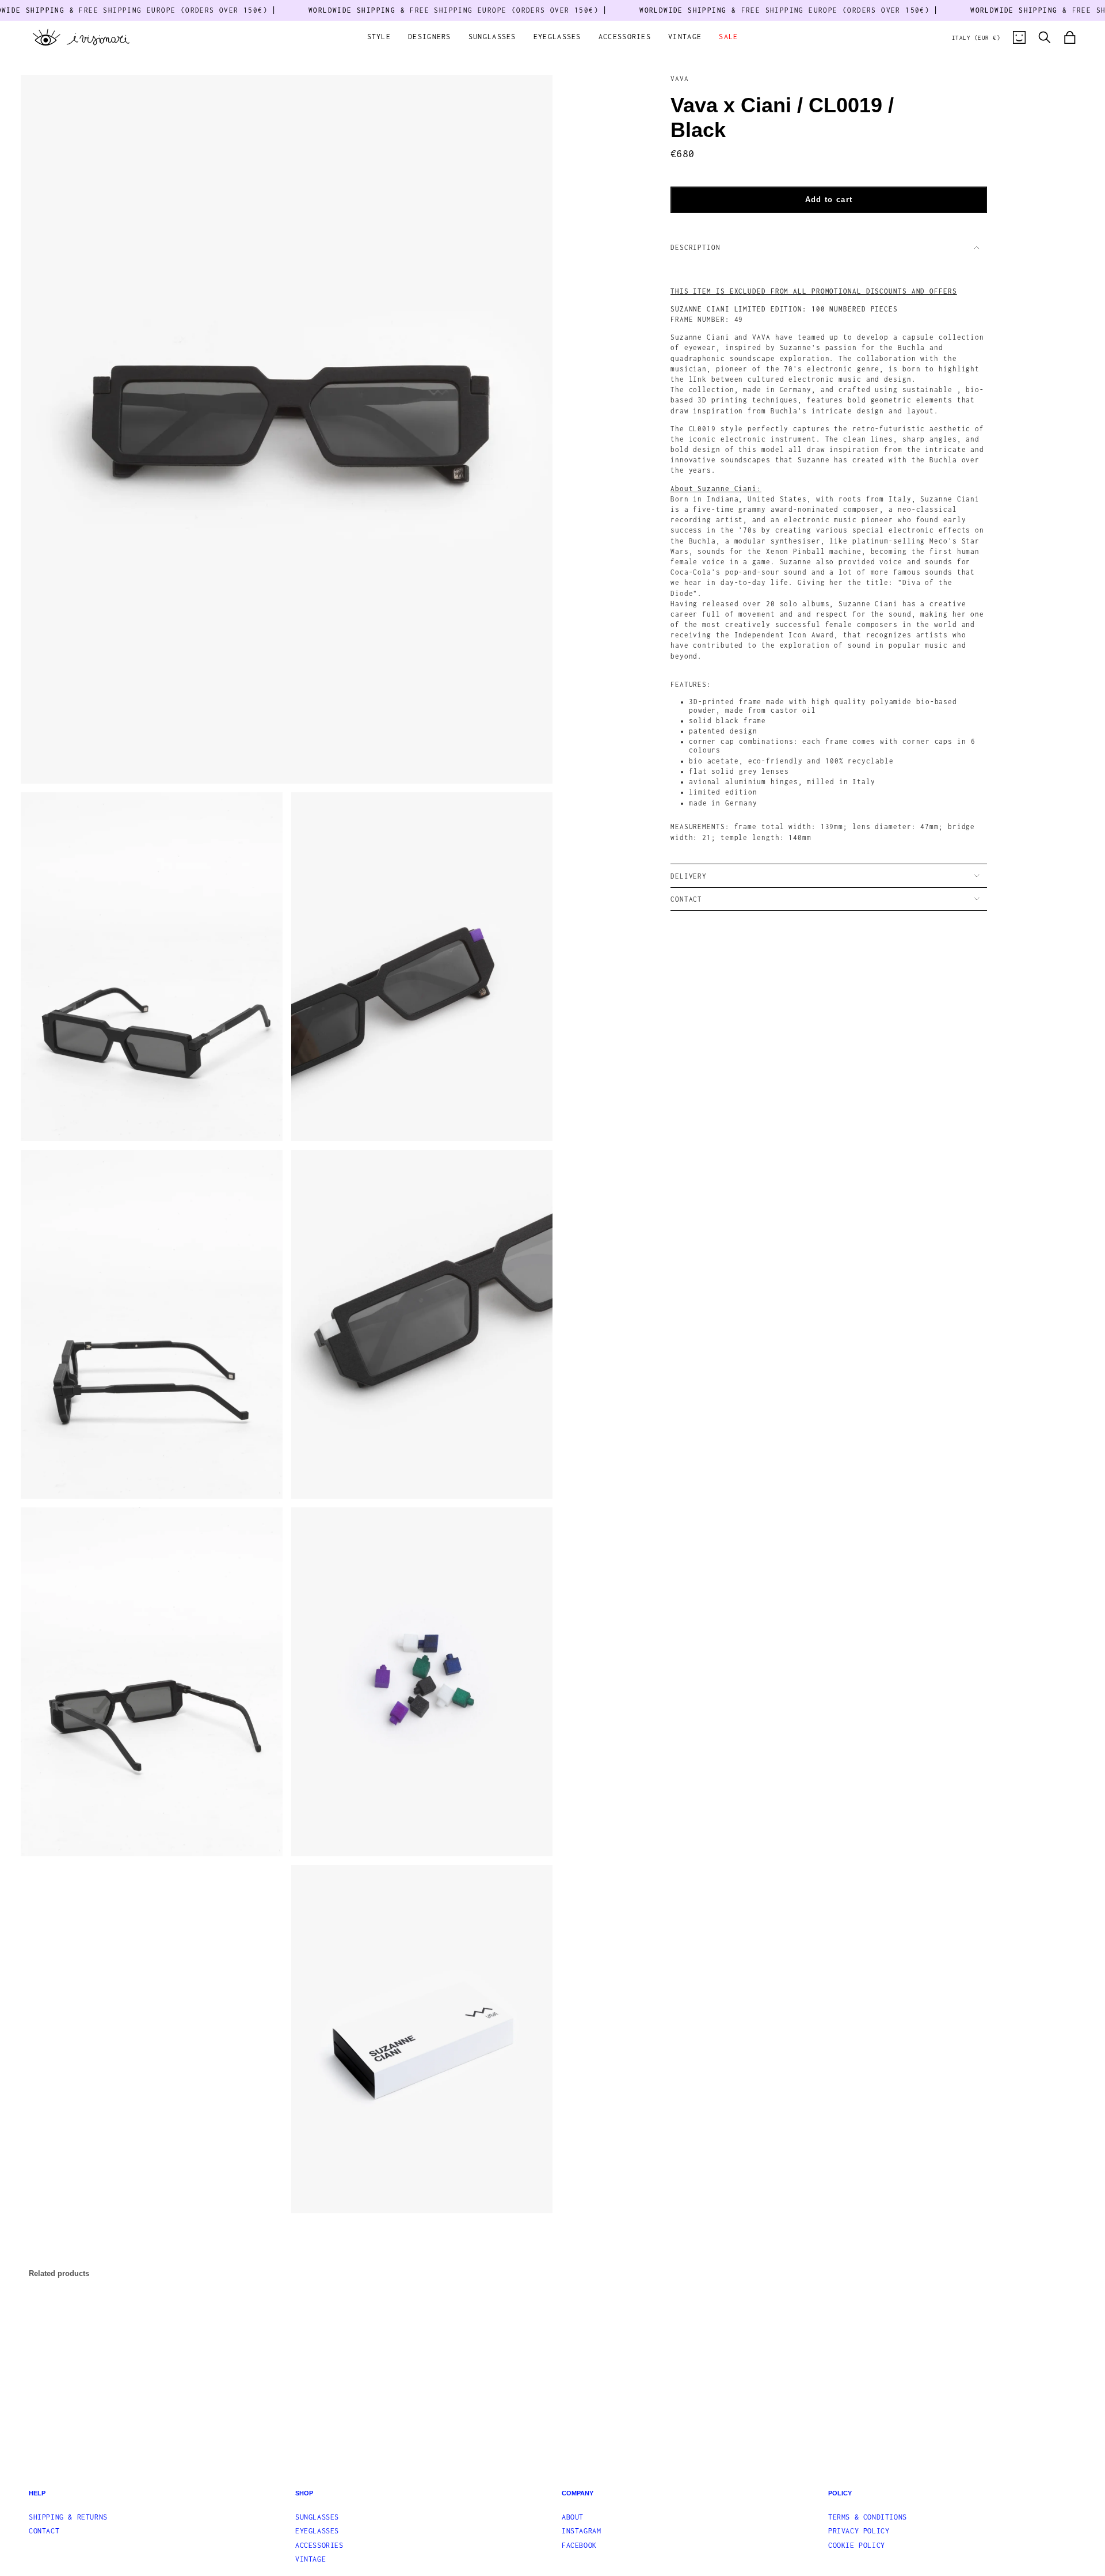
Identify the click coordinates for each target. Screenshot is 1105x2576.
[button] (379, 38)
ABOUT (573, 2517)
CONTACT (686, 899)
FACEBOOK (579, 2545)
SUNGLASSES (317, 2517)
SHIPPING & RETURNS (68, 2517)
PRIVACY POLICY (859, 2531)
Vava (680, 79)
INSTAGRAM (581, 2531)
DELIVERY (689, 876)
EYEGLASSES (317, 2531)
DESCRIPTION (696, 247)
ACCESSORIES (319, 2545)
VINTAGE (310, 2559)
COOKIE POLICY (857, 2545)
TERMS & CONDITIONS (868, 2517)
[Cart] (1070, 37)
